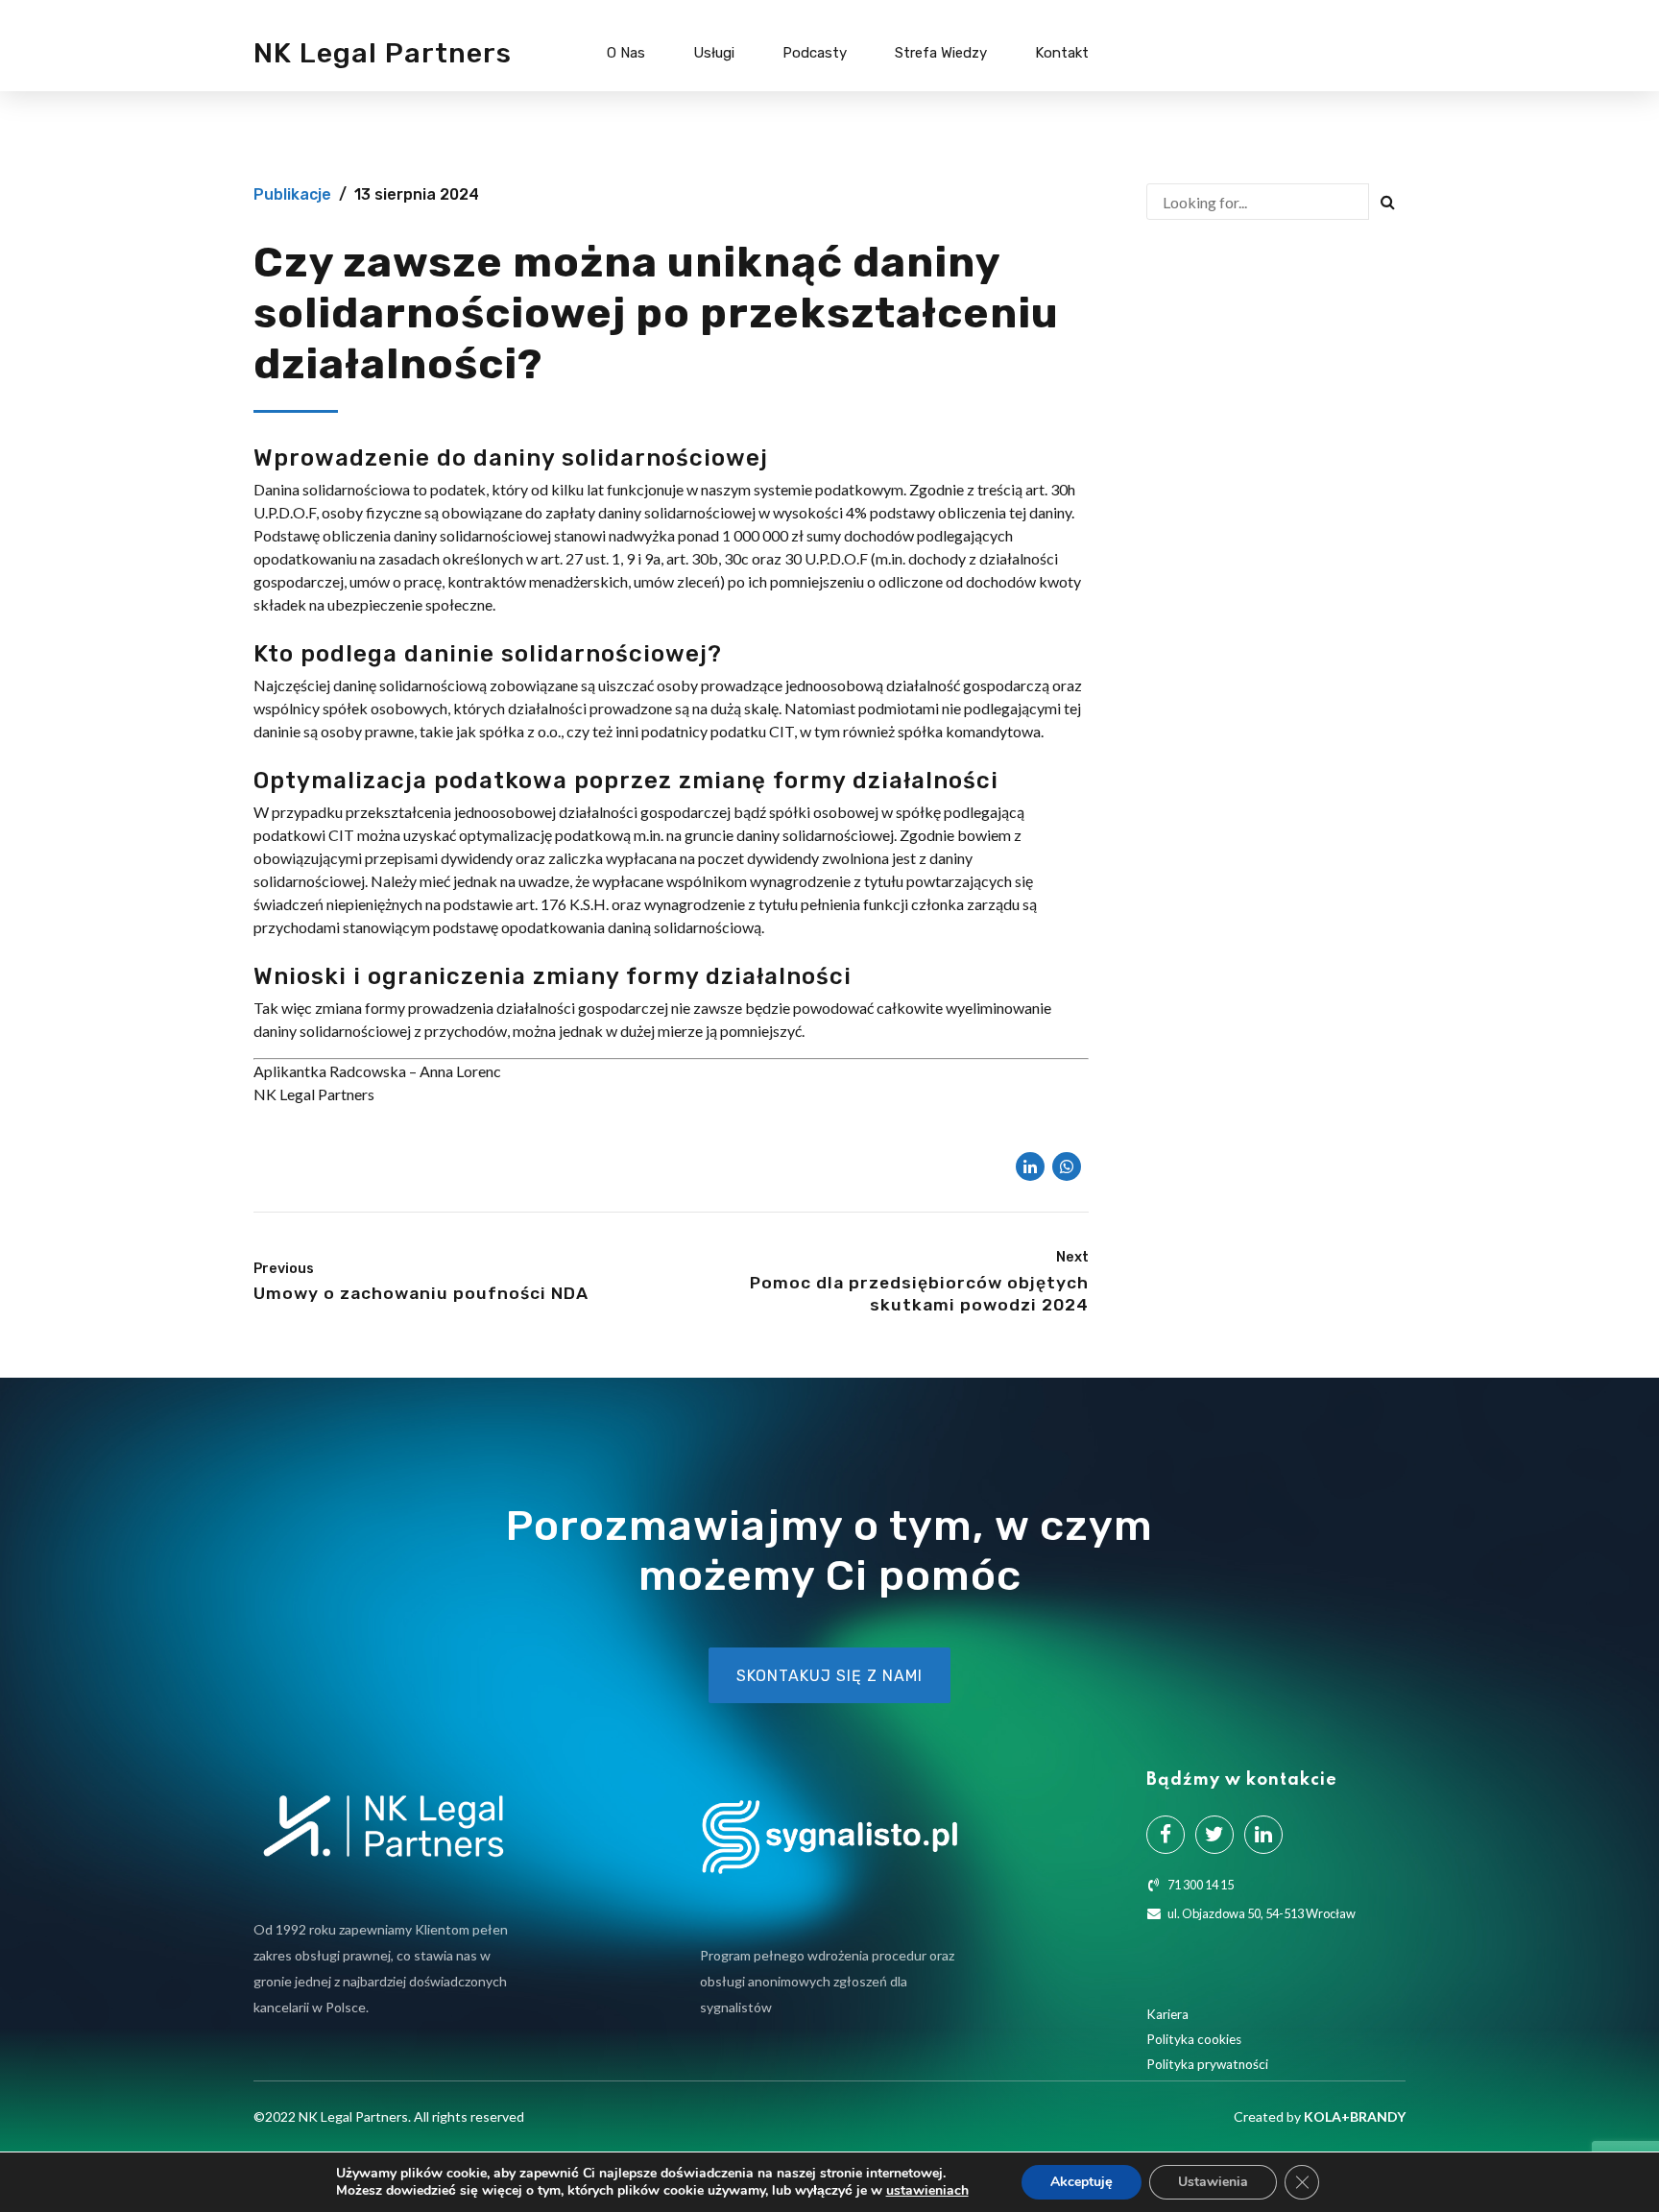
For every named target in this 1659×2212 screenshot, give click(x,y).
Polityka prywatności (1207, 2064)
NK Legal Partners (383, 53)
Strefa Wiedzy (941, 53)
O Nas (626, 53)
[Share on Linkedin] (1030, 1166)
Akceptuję (1082, 2182)
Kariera (1167, 2014)
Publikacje (292, 194)
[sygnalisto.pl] (829, 1837)
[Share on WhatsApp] (1067, 1166)
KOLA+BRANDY (1355, 2116)
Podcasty (815, 53)
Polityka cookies (1194, 2039)
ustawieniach (927, 2191)
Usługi (714, 53)
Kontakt (1062, 53)
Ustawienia (1213, 2182)
